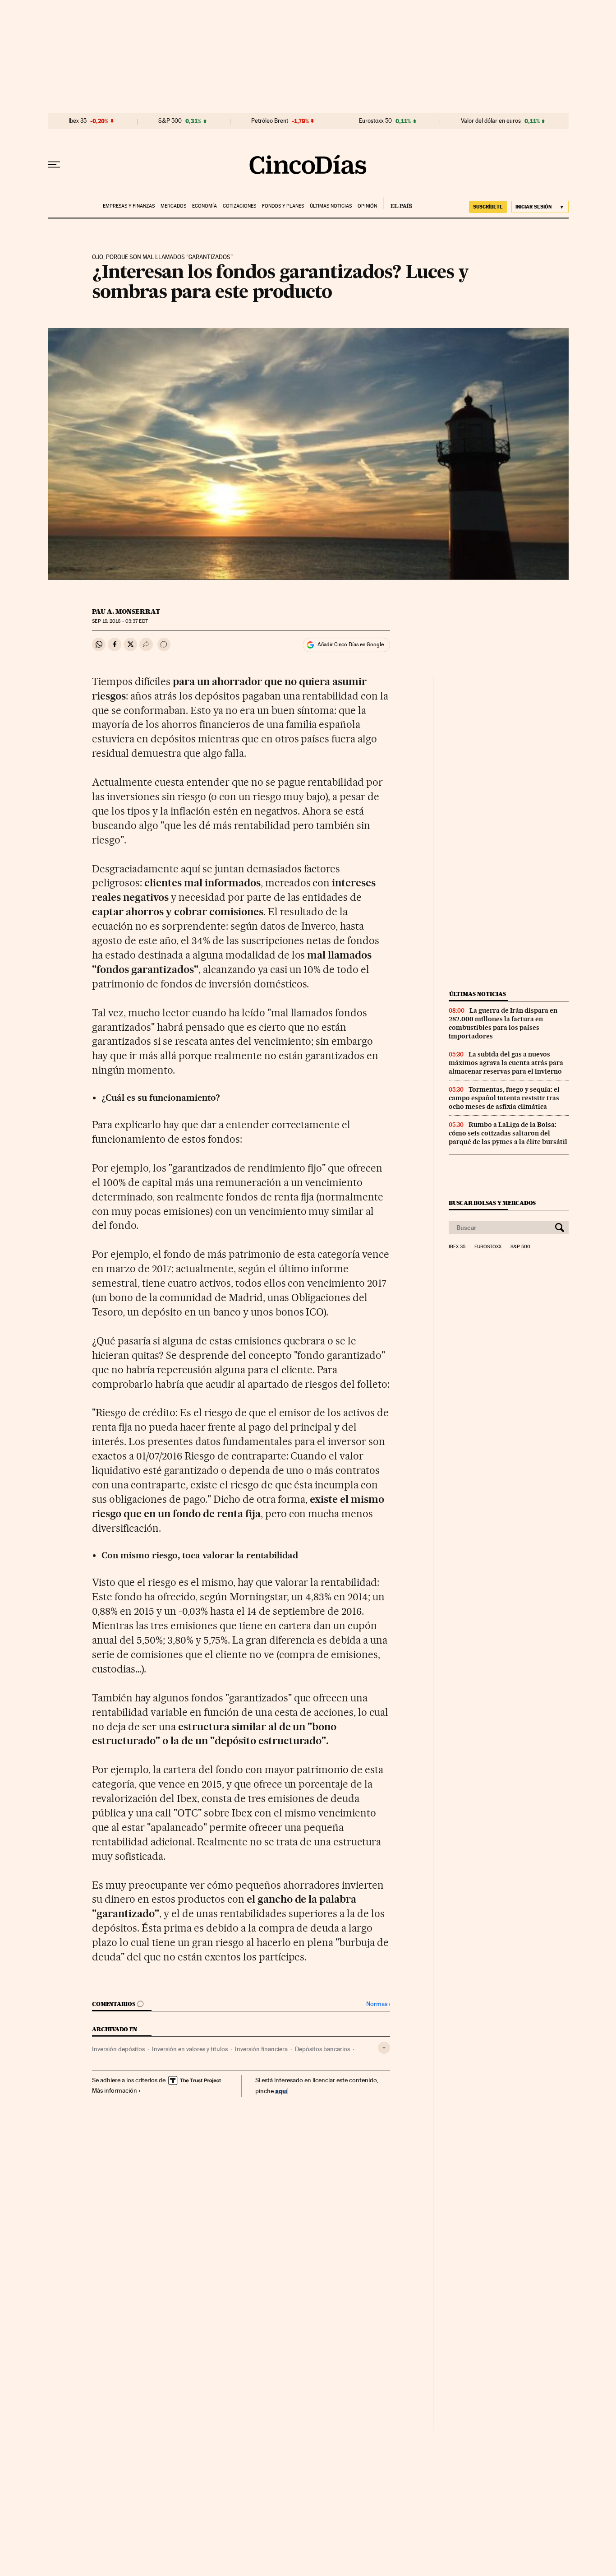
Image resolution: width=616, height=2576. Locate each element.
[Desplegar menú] (54, 165)
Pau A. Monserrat (126, 612)
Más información (115, 2090)
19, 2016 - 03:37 (120, 621)
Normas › (378, 2004)
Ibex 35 (78, 121)
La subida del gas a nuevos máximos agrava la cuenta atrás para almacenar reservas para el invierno (506, 1063)
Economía (205, 206)
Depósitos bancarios (322, 2049)
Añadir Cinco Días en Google (351, 644)
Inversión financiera (261, 2049)
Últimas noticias (331, 206)
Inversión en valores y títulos (190, 2049)
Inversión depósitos (118, 2049)
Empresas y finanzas (129, 206)
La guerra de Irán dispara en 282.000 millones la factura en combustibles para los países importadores (503, 1023)
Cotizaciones (239, 206)
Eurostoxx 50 (375, 121)
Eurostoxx (488, 1247)
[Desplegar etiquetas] (384, 2048)
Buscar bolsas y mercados (492, 1203)
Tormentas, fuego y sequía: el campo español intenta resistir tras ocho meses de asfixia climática (504, 1098)
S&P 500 (170, 121)
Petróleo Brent (270, 121)
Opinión (367, 206)
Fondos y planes (283, 206)
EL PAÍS (398, 203)
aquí (281, 2091)
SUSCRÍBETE (488, 207)
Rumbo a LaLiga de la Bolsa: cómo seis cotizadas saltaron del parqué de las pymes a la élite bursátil (508, 1133)
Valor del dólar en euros (491, 121)
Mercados (173, 206)
